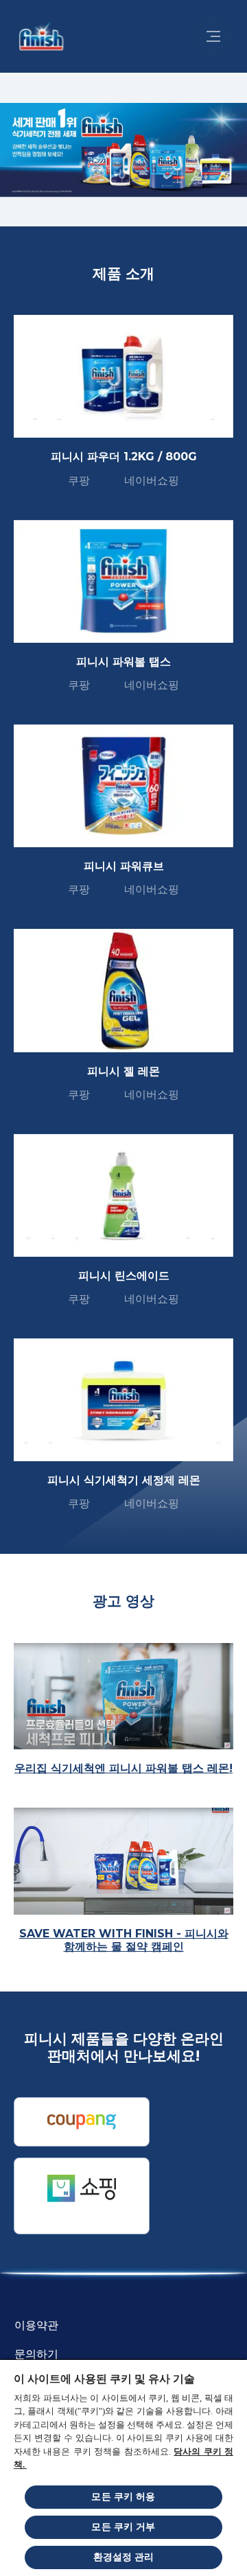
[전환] (213, 36)
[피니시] (38, 36)
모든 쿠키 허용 (123, 2497)
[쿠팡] (82, 2122)
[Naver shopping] (82, 2196)
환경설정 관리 (124, 2557)
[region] (123, 2467)
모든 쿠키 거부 (123, 2527)
